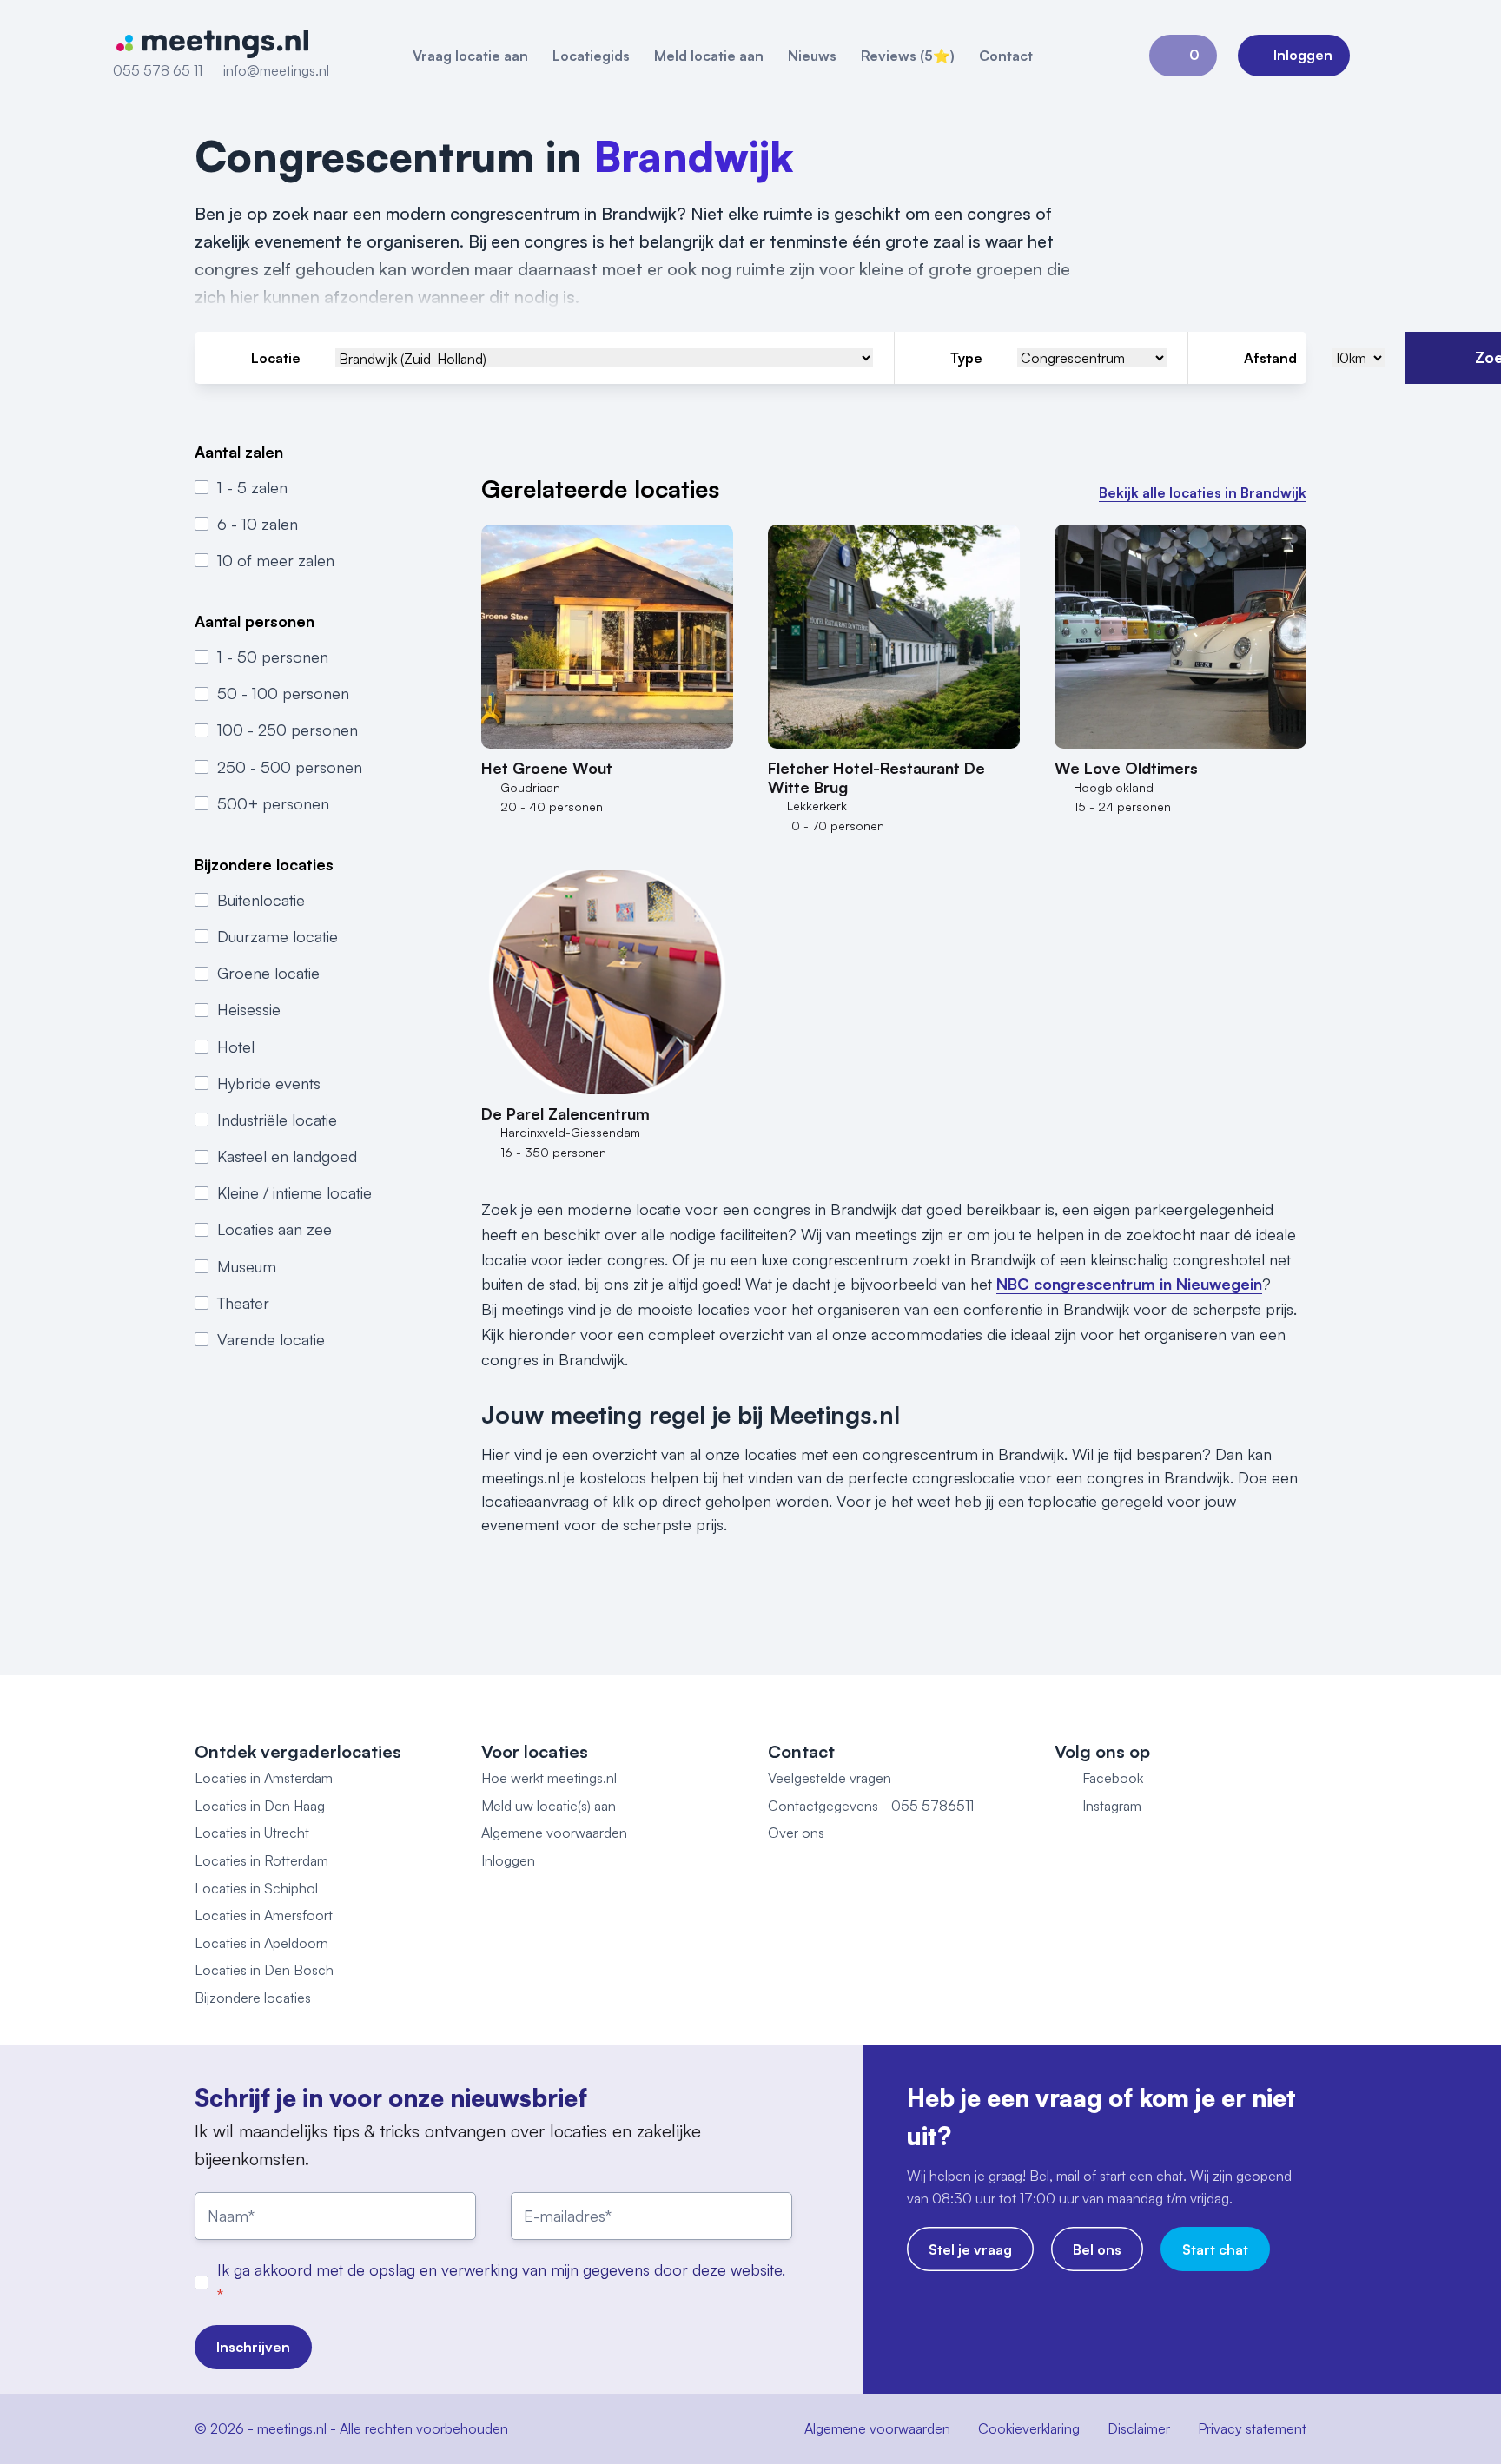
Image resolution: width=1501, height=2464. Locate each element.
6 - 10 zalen (258, 524)
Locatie (276, 358)
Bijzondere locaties (253, 1998)
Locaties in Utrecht (252, 1833)
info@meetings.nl (276, 70)
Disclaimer (1139, 2428)
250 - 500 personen (290, 766)
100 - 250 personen (288, 730)
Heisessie (249, 1009)
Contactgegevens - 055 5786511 (871, 1806)
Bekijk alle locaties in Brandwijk (1203, 492)
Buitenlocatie (261, 899)
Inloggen (508, 1860)
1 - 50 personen (273, 657)
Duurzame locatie (278, 936)
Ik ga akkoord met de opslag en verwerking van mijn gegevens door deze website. (501, 2269)
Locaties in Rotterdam (261, 1860)
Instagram (1112, 1806)
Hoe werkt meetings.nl (549, 1778)
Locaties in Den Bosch (264, 1970)
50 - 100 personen (283, 693)
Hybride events (269, 1082)
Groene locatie (268, 973)
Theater (243, 1303)
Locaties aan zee (274, 1229)
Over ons (796, 1833)
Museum (247, 1265)
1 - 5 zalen (252, 486)
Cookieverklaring (1029, 2428)
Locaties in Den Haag (260, 1806)
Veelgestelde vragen (830, 1778)
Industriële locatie (277, 1120)
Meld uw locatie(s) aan (549, 1806)
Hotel (236, 1046)
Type (966, 358)
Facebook (1113, 1778)
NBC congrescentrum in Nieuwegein (1129, 1284)
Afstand (1270, 358)
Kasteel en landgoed (287, 1156)
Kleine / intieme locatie (294, 1192)
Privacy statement (1252, 2428)
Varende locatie (271, 1339)
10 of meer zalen (276, 560)
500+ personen (273, 803)
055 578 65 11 (158, 70)
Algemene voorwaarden (554, 1833)
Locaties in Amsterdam (264, 1778)
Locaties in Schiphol (256, 1888)
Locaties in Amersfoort (264, 1915)
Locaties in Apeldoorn (261, 1943)
